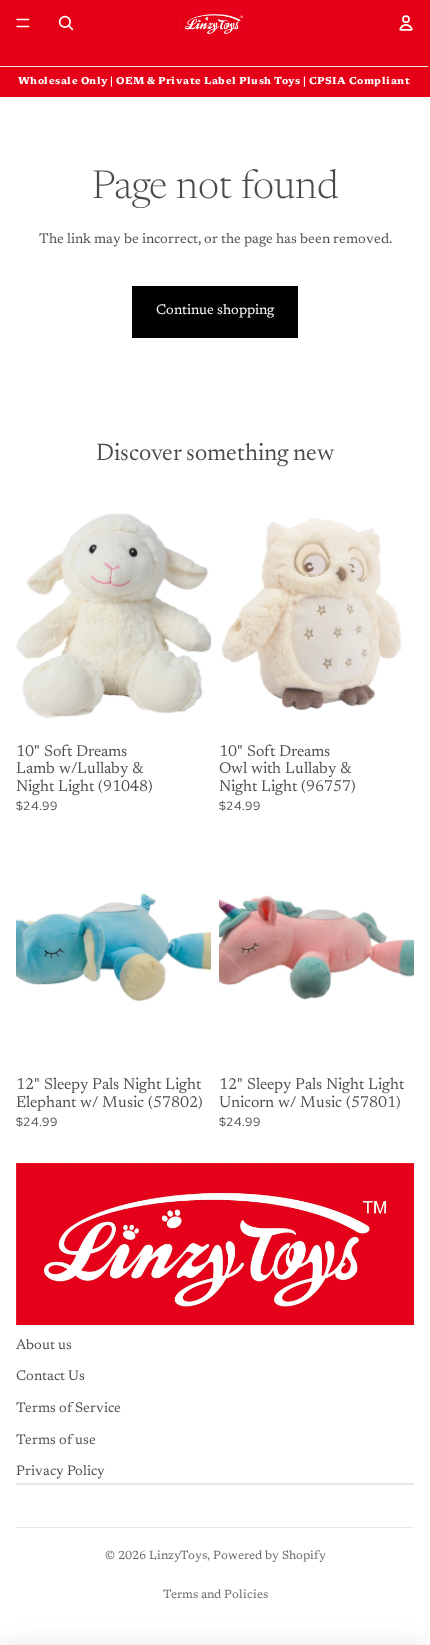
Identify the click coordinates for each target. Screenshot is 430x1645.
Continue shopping (215, 311)
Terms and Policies (215, 1595)
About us (44, 1346)
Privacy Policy (60, 1473)
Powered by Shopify (269, 1556)
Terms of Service (68, 1409)
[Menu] (23, 23)
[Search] (66, 23)
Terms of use (56, 1441)
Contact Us (50, 1378)
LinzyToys (178, 1556)
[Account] (406, 23)
